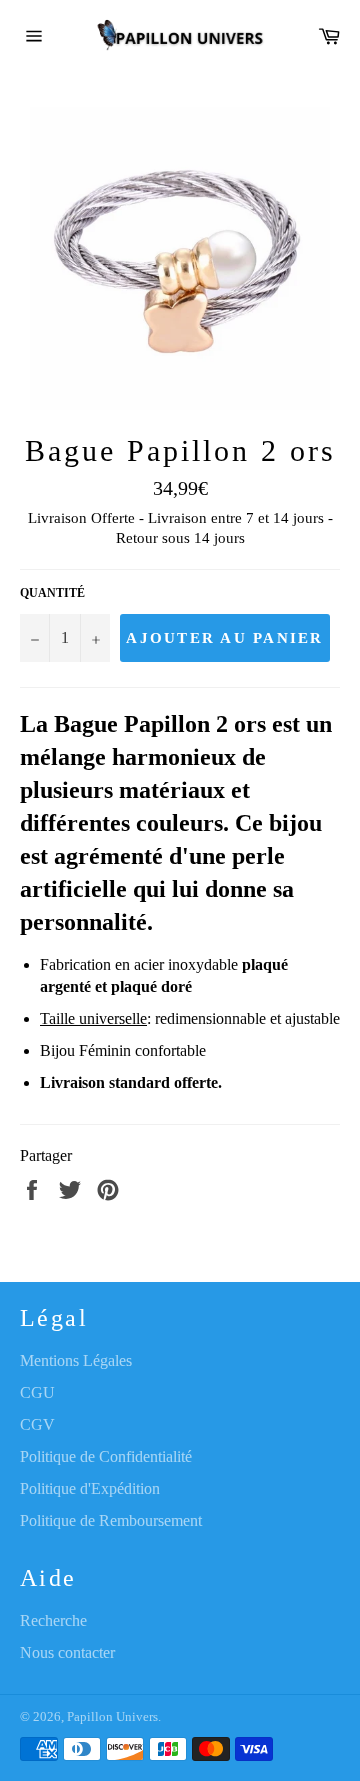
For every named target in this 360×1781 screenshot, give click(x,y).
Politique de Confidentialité (106, 1456)
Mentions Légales (76, 1360)
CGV (37, 1424)
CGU (37, 1392)
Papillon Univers (112, 1717)
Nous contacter (67, 1652)
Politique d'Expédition (90, 1488)
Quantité (52, 593)
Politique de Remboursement (111, 1520)
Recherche (53, 1620)
